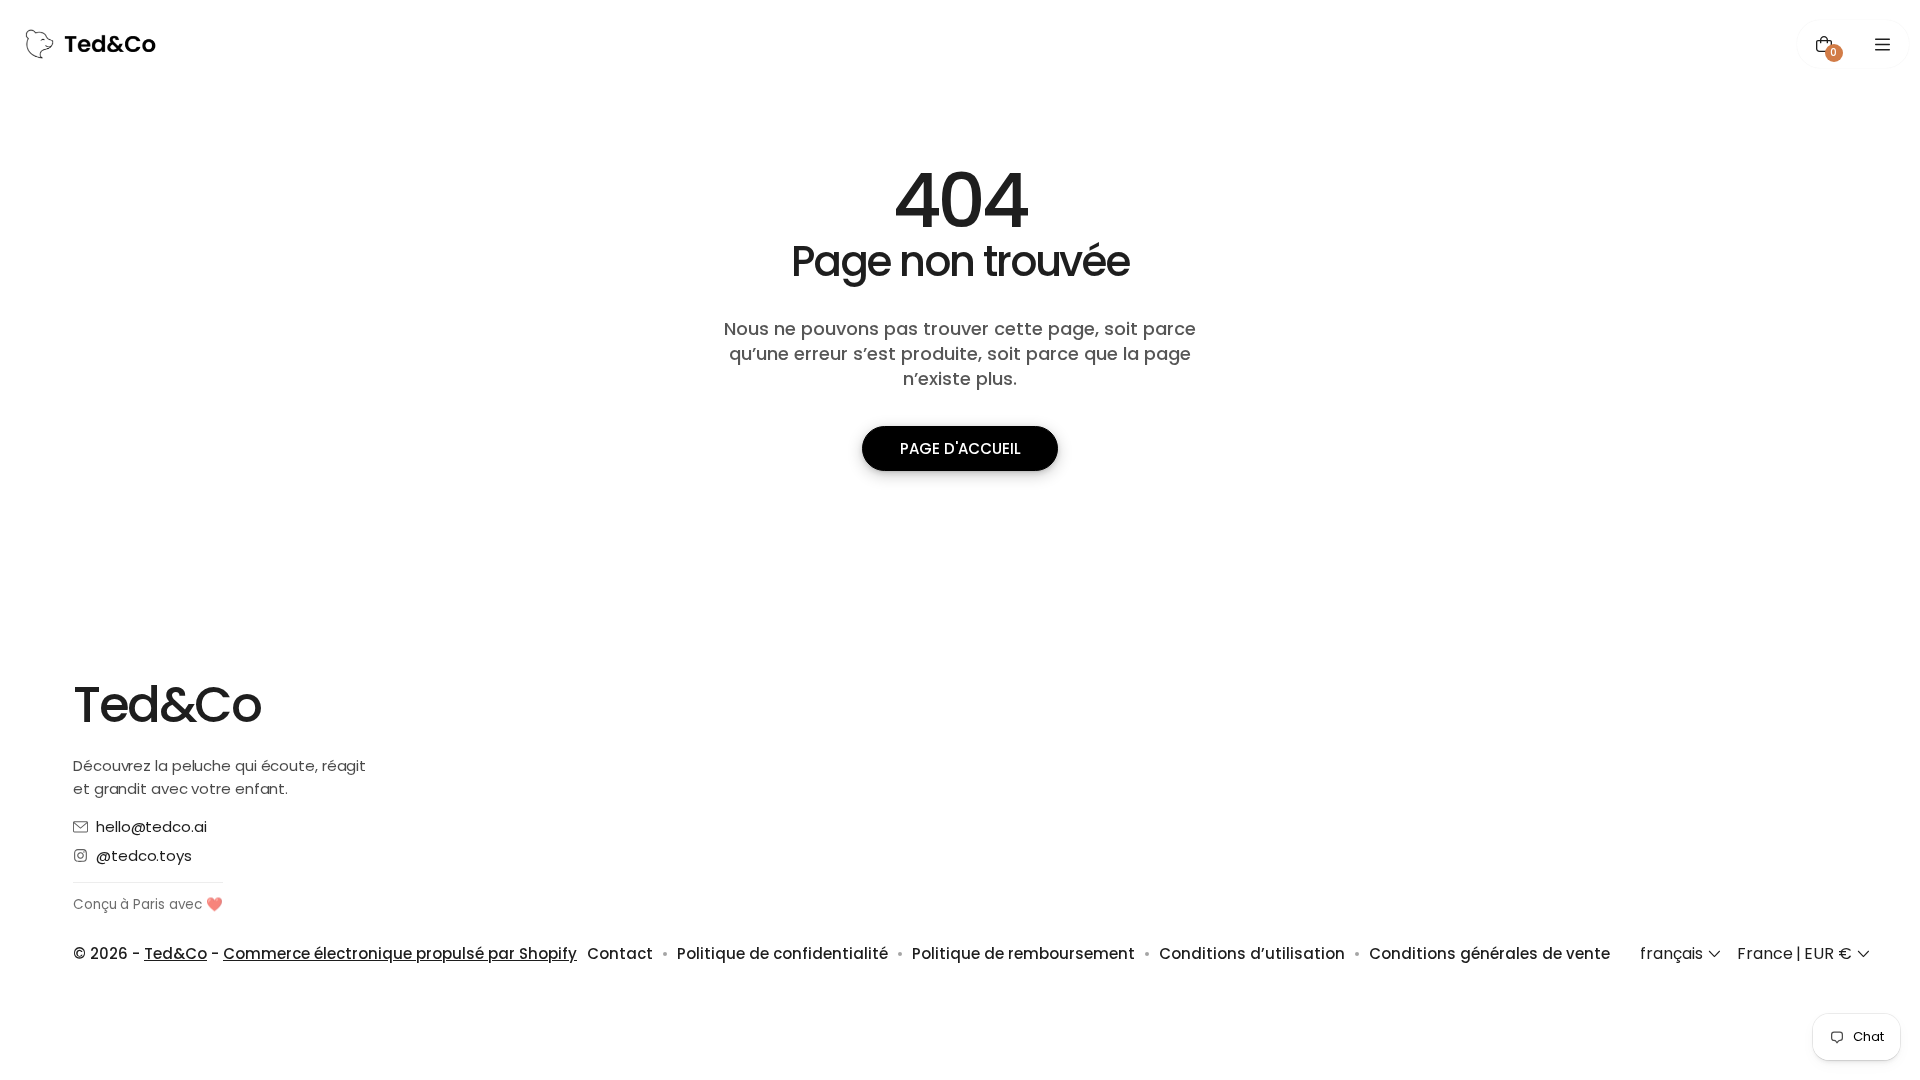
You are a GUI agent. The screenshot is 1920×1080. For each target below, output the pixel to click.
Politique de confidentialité (782, 953)
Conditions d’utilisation (1252, 953)
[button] (1682, 954)
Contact (620, 953)
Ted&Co (175, 953)
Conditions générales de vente (1489, 953)
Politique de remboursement (1023, 953)
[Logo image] (91, 44)
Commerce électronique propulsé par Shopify (400, 953)
